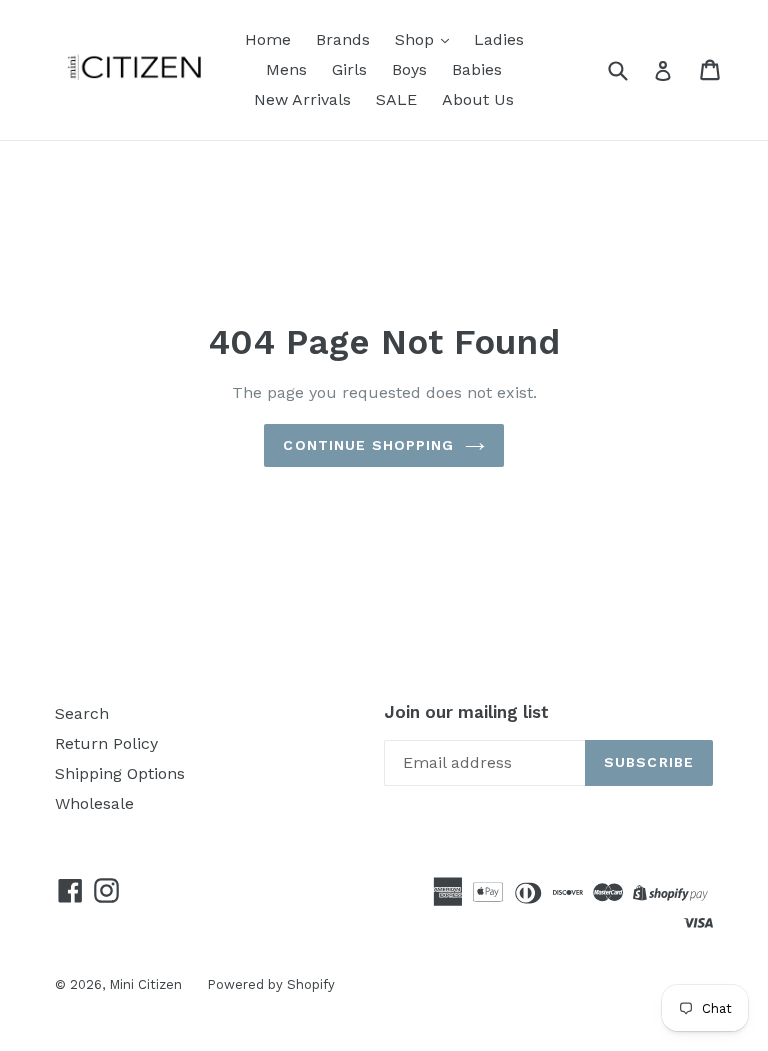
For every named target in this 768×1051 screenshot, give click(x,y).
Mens (286, 69)
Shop (417, 39)
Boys (409, 69)
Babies (477, 69)
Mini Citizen (145, 984)
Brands (343, 39)
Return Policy (106, 743)
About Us (478, 99)
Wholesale (94, 803)
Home (268, 39)
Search (82, 713)
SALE (396, 99)
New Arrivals (302, 99)
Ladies (499, 39)
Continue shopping (368, 445)
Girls (349, 69)
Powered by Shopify (271, 984)
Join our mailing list (466, 712)
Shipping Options (120, 773)
